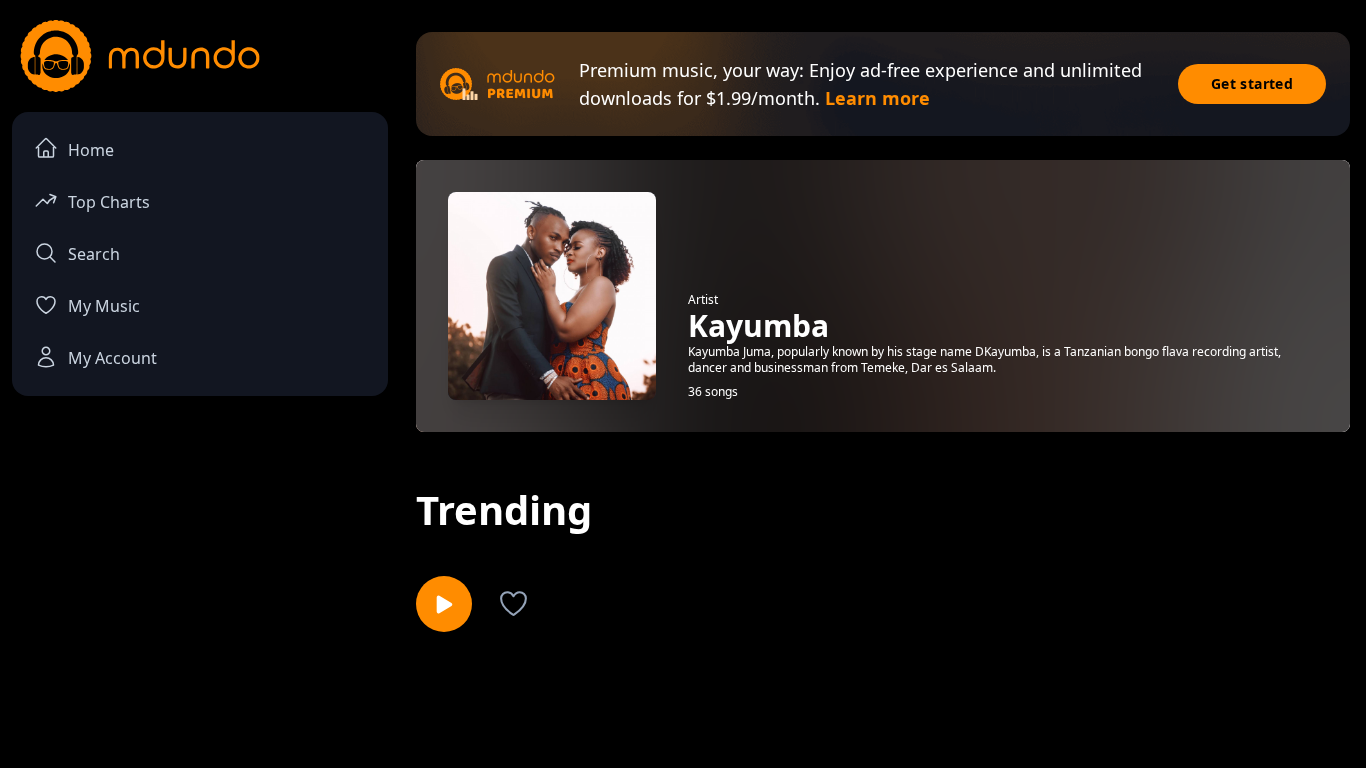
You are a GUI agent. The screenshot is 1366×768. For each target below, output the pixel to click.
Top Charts (109, 202)
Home (91, 150)
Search (94, 254)
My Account (112, 358)
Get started (1252, 83)
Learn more (877, 98)
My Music (104, 306)
